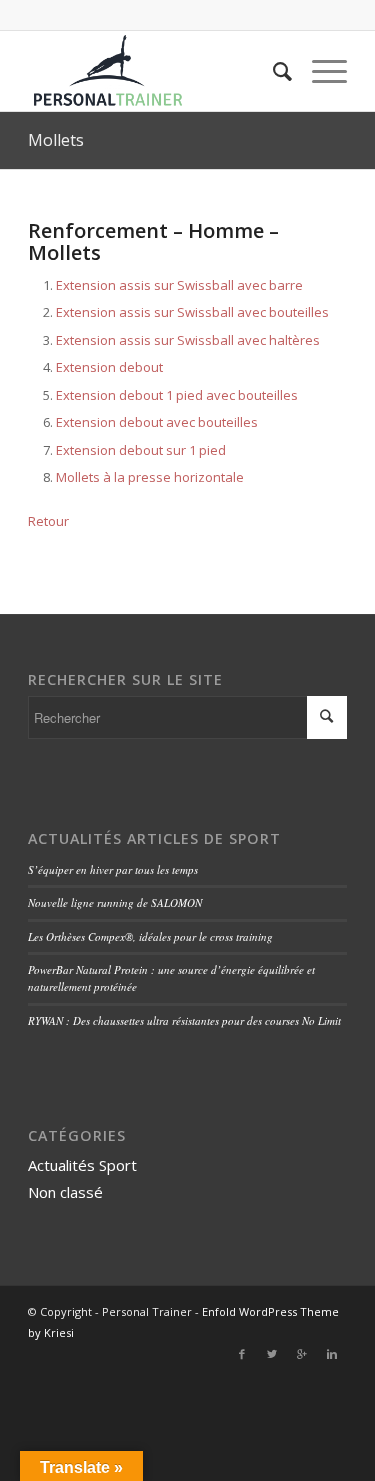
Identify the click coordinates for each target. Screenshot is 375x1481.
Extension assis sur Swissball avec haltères (188, 340)
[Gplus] (302, 1354)
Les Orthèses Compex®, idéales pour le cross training (150, 936)
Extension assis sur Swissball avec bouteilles (192, 312)
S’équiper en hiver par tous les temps (113, 869)
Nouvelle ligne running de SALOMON (115, 902)
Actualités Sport (82, 1165)
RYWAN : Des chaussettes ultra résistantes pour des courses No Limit (184, 1020)
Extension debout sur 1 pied (141, 450)
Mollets (56, 140)
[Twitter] (272, 1354)
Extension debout (109, 367)
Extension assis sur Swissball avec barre (179, 285)
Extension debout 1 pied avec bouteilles (177, 395)
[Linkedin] (332, 1354)
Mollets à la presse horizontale (150, 477)
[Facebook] (242, 1354)
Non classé (65, 1192)
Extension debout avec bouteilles (157, 422)
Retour (48, 521)
